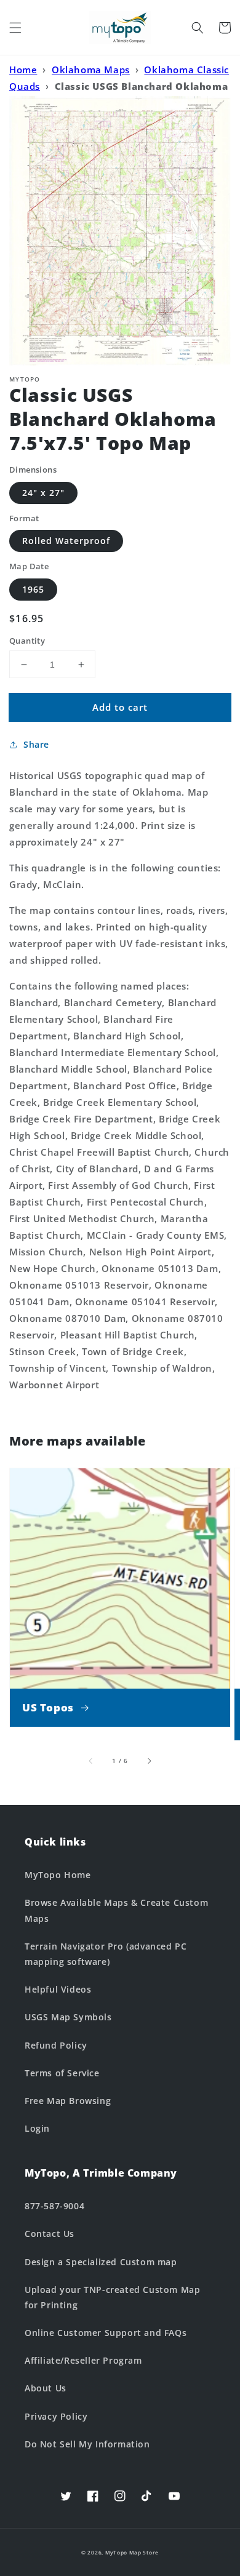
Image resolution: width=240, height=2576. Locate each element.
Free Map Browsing (68, 2101)
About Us (46, 2388)
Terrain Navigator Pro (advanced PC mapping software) (106, 1954)
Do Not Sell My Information (87, 2444)
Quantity (27, 641)
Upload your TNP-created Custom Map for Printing (112, 2297)
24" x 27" (43, 493)
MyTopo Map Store (132, 2552)
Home (23, 70)
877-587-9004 (54, 2206)
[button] (15, 28)
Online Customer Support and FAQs (106, 2333)
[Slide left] (91, 1761)
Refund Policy (56, 2045)
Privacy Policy (56, 2416)
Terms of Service (62, 2073)
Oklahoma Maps (91, 70)
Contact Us (50, 2234)
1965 (33, 589)
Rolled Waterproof (66, 541)
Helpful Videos (58, 1989)
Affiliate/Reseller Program (83, 2360)
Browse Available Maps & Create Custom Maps (116, 1910)
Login (37, 2128)
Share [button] (36, 744)
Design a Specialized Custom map (101, 2262)
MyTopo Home (58, 1875)
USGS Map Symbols (68, 2017)
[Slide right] (149, 1761)
